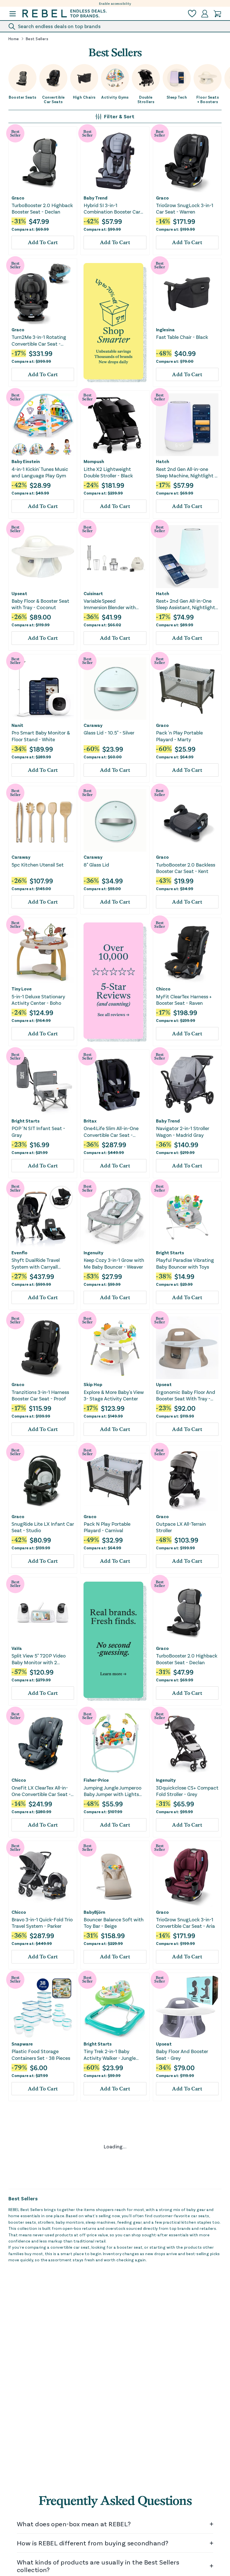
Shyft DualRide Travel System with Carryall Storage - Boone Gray (36, 1263)
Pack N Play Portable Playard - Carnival (107, 1527)
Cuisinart (93, 593)
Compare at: (30, 229)
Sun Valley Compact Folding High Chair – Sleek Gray (112, 2450)
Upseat (19, 593)
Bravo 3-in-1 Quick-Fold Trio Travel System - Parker (42, 1923)
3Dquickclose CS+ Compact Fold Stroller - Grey (187, 1791)
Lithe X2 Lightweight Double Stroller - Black (108, 472)
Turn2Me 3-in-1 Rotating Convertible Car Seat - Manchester (39, 340)
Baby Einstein (26, 461)
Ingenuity (93, 1253)
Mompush (94, 461)
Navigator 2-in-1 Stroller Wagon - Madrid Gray (183, 1131)
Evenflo (19, 1253)
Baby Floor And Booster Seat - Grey (182, 2054)
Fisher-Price (96, 1780)
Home (14, 39)
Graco (18, 198)
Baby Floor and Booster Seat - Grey (182, 2450)
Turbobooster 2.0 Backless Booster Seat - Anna (113, 2186)
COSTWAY (22, 2308)
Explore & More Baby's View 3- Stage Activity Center (114, 1395)
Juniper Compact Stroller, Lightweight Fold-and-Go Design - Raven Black (40, 2450)
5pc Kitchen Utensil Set (38, 865)
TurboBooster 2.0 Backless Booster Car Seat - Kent (186, 868)
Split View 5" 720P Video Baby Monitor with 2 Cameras (39, 1659)
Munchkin (94, 2571)
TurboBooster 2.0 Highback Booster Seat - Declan (42, 208)
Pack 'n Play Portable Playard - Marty (179, 736)
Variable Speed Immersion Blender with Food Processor (110, 604)
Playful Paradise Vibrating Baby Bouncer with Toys (185, 1263)
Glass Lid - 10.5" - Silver (109, 733)
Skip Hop (93, 1384)
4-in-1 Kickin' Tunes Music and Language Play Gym (40, 472)
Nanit (17, 725)
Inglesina (165, 330)
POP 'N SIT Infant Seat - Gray (38, 1131)
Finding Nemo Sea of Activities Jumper (179, 2318)
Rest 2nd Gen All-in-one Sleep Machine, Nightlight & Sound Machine (187, 472)
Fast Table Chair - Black (182, 337)
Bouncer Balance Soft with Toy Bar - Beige (114, 1923)
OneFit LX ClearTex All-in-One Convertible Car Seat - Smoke (41, 1791)
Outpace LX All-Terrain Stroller (181, 1527)
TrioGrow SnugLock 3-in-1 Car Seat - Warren (185, 208)
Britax (90, 1121)
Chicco (163, 989)
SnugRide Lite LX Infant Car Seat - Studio (43, 1527)
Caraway (93, 725)
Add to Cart (43, 242)
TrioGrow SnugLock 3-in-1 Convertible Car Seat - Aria (185, 1923)
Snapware (22, 2044)
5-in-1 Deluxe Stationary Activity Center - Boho (38, 1000)
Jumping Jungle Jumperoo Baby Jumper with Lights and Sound (112, 1791)
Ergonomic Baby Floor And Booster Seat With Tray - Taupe (186, 1395)
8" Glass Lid (96, 865)
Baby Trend (96, 198)
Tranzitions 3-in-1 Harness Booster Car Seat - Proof (40, 1395)
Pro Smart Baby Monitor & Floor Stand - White (41, 736)
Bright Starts (26, 1121)
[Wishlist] (192, 14)
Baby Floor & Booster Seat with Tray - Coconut (40, 604)
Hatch (163, 461)
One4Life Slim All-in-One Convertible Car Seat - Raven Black (111, 1132)
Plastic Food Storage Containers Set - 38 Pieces (41, 2054)
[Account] (205, 14)
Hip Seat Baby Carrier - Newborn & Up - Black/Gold (186, 2186)
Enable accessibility (115, 3)
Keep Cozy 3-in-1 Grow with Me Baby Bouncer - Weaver (114, 1263)
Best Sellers (37, 39)
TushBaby (166, 2176)
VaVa (17, 1648)
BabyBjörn (94, 1912)
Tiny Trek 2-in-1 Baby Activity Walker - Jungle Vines (110, 2055)
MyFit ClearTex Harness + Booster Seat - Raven (184, 1000)
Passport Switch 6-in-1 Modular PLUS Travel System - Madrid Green (37, 2187)
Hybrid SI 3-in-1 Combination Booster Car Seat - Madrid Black (112, 209)
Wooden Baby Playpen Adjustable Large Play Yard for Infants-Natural (41, 2318)
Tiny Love (22, 989)
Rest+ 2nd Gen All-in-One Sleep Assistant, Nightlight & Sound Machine (186, 604)
